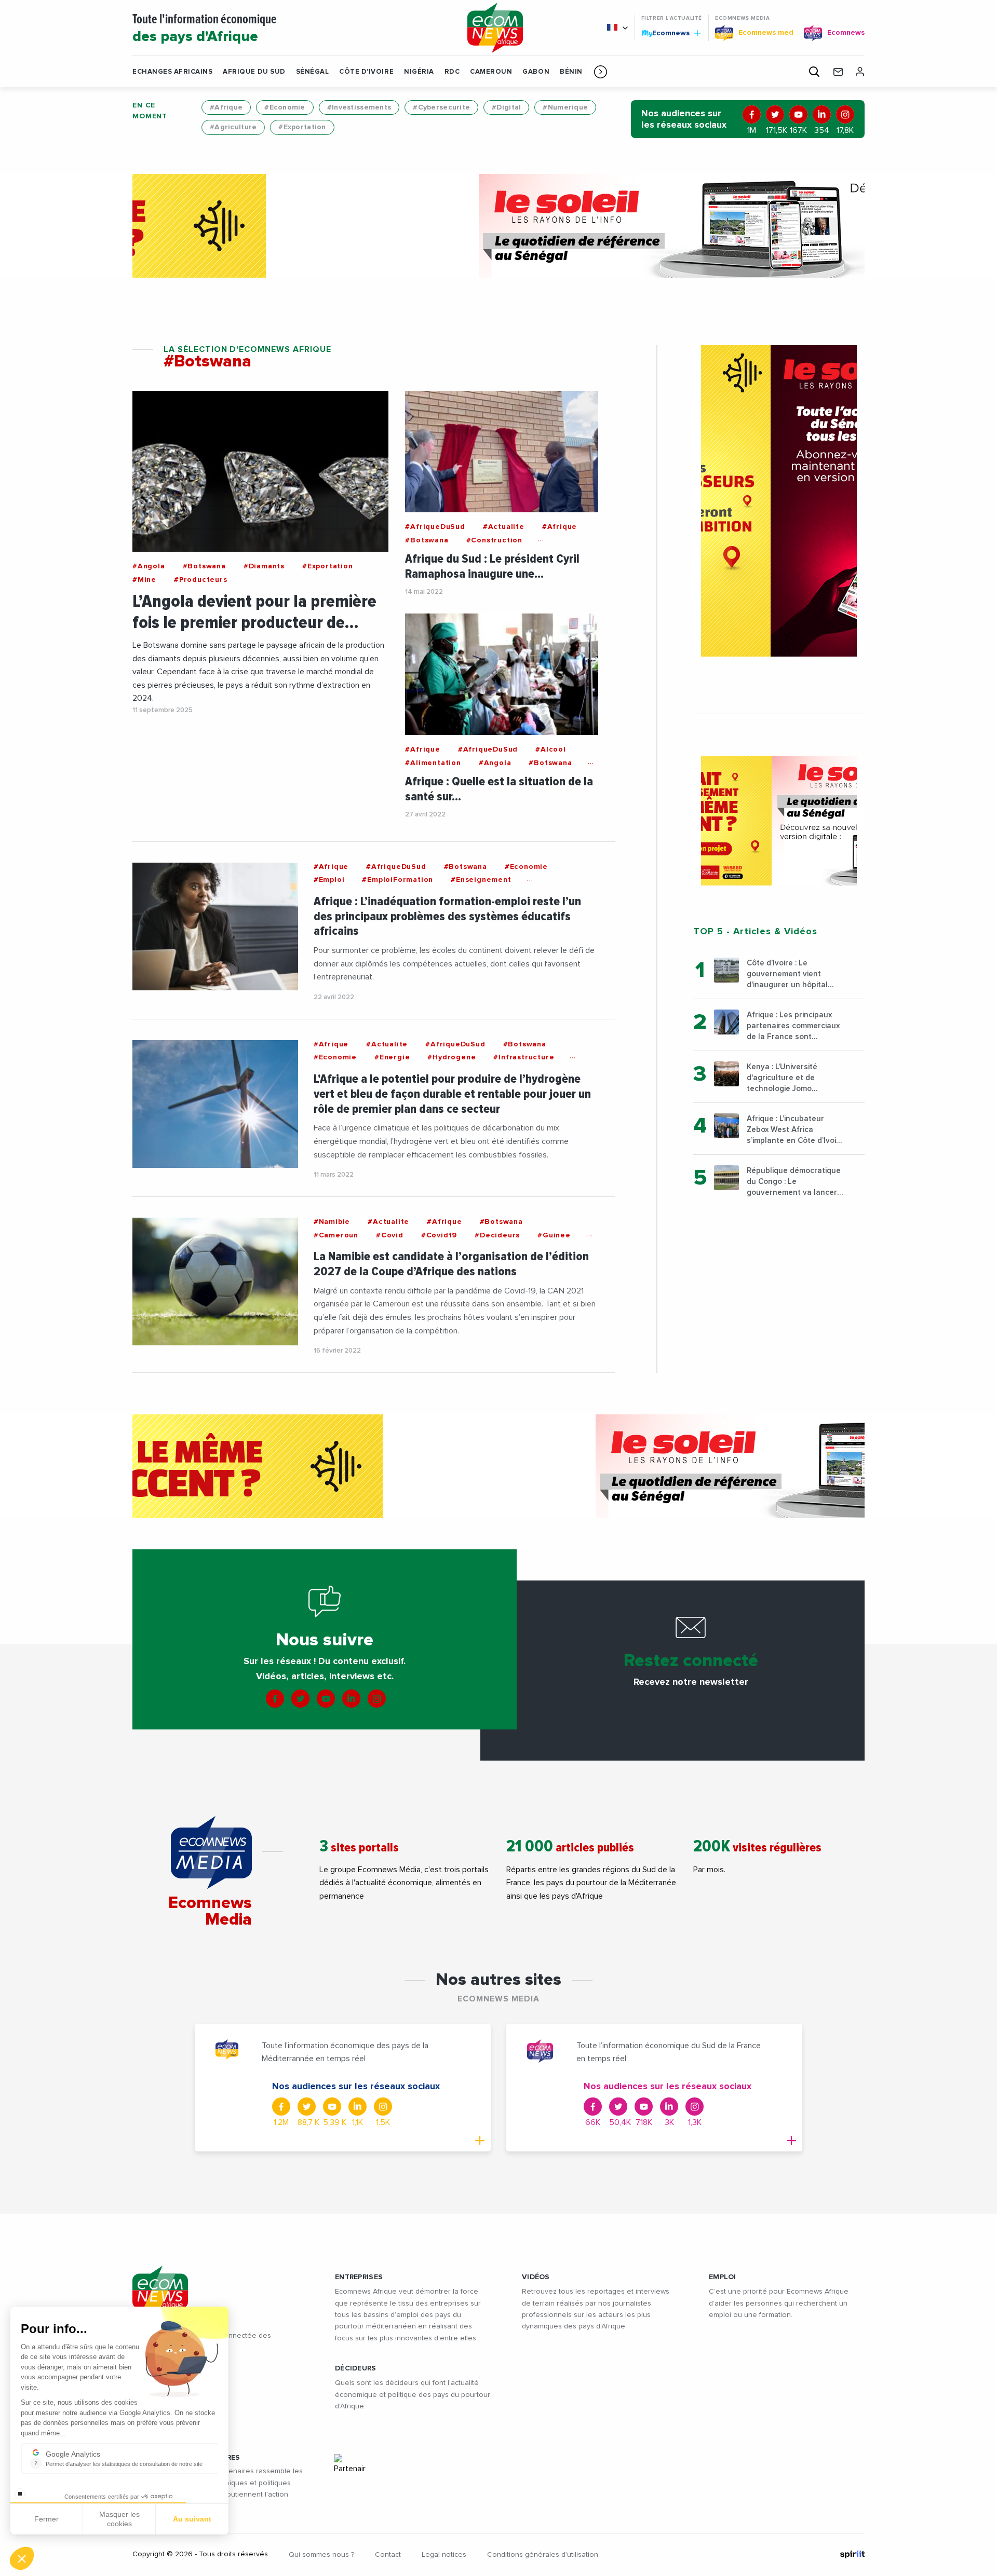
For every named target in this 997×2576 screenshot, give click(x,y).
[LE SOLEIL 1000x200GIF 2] (498, 226)
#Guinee (554, 1235)
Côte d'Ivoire (366, 72)
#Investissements (359, 107)
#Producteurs (201, 580)
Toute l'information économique (205, 29)
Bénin (571, 72)
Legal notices (444, 2555)
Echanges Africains (172, 72)
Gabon (536, 72)
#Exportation (302, 127)
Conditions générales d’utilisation (543, 2555)
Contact (388, 2555)
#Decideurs (497, 1235)
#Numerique (565, 107)
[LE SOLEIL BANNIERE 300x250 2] (779, 821)
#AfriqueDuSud (435, 527)
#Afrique (226, 107)
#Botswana (204, 566)
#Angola (149, 566)
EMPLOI (723, 2277)
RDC (452, 72)
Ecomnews (666, 33)
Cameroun (491, 72)
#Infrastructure (524, 1057)
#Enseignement (481, 880)
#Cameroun (336, 1235)
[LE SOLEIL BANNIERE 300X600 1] (779, 501)
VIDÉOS (536, 2277)
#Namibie (332, 1222)
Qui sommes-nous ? (321, 2555)
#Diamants (264, 566)
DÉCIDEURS (356, 2368)
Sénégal (313, 72)
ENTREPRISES (359, 2277)
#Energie (392, 1057)
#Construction (494, 540)
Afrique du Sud (254, 72)
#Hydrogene (452, 1057)
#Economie (285, 107)
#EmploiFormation (398, 880)
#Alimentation (433, 763)
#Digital (506, 107)
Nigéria (419, 72)
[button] (601, 72)
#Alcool (551, 749)
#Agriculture (233, 127)
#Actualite (504, 527)
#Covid (390, 1235)
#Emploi (329, 880)
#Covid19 (439, 1235)
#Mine (144, 580)
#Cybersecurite (441, 107)
